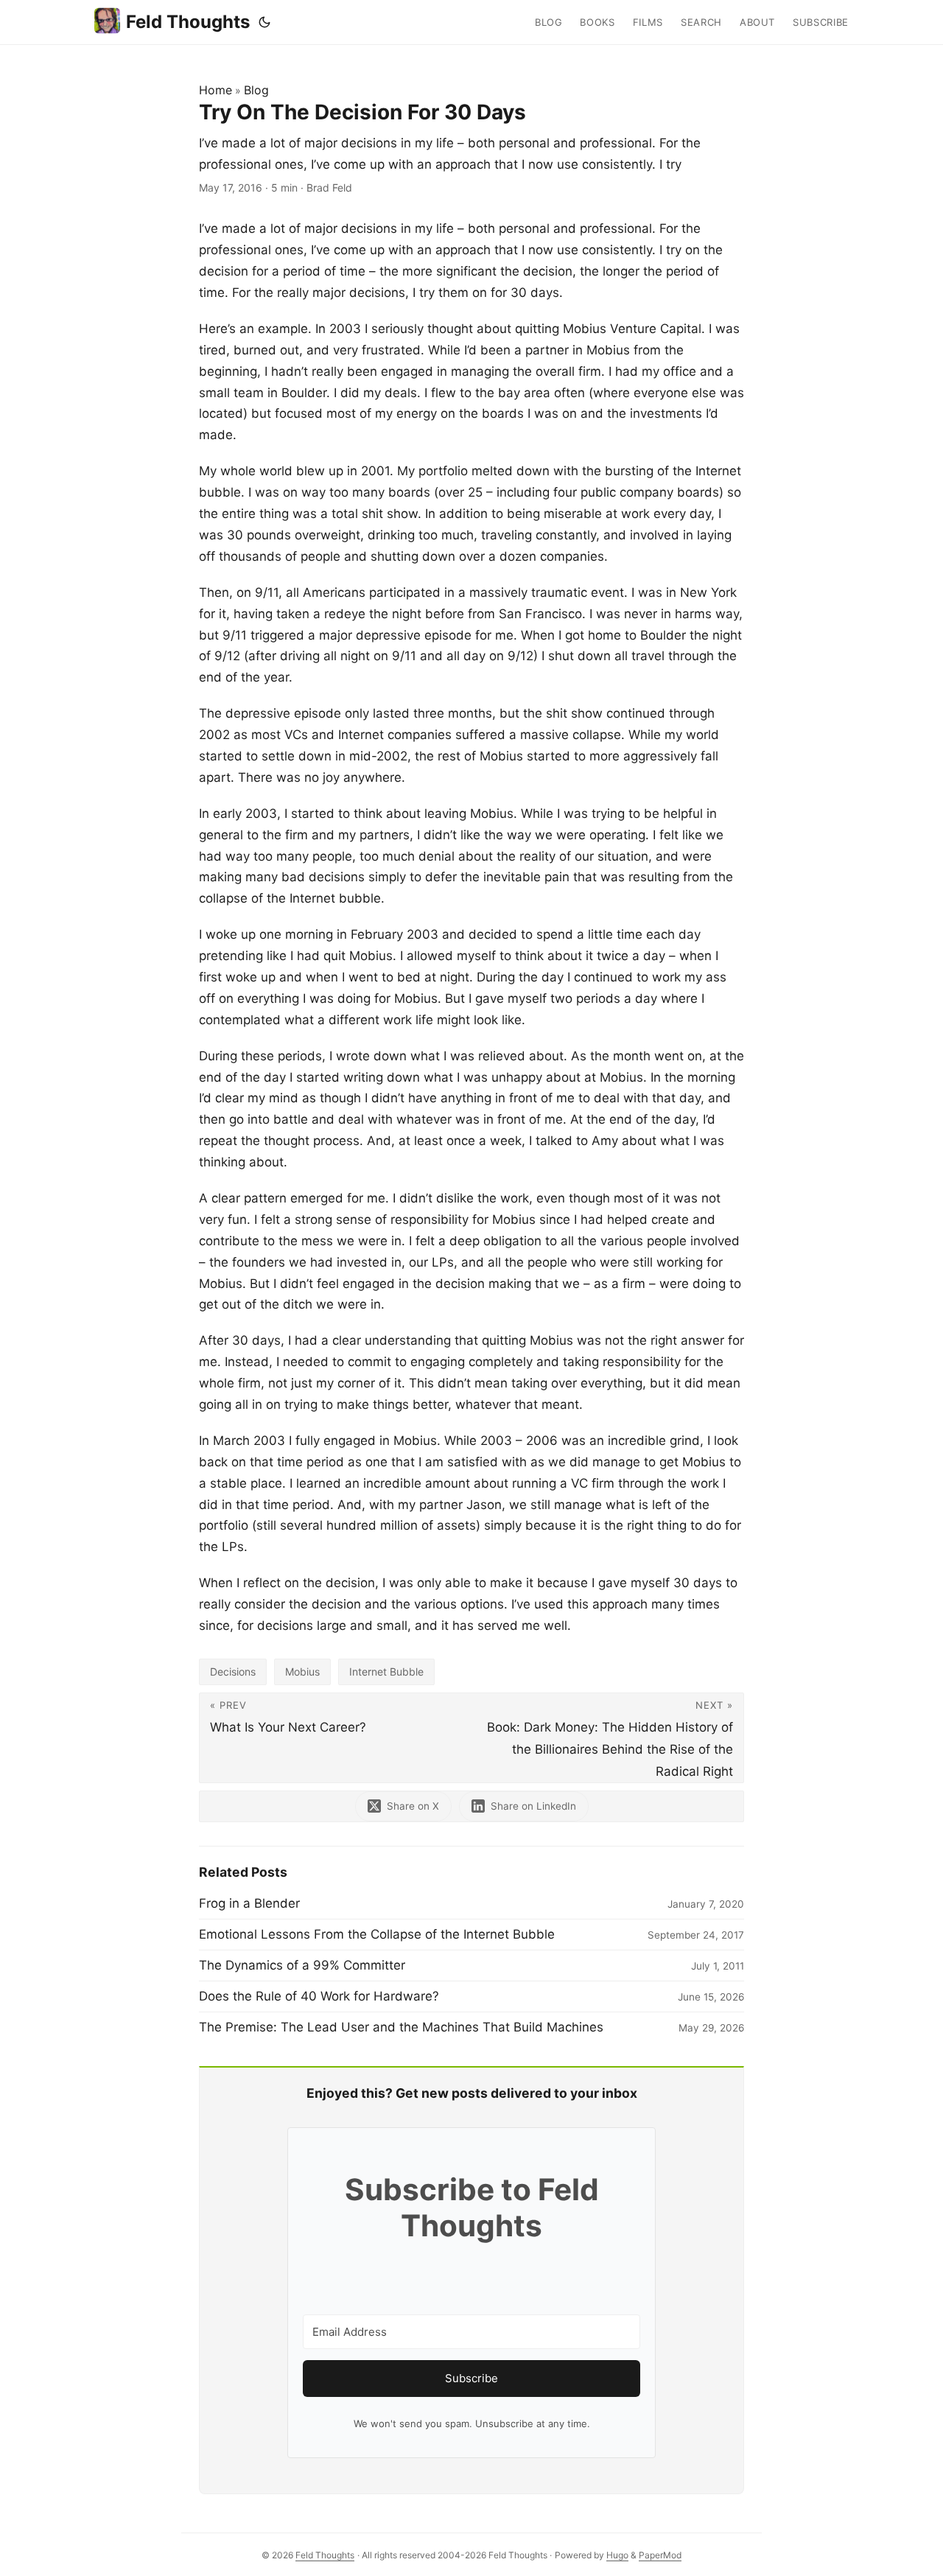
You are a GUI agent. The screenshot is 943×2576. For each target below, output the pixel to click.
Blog (256, 90)
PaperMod (660, 2555)
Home (215, 90)
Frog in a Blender (249, 1903)
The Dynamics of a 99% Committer (302, 1965)
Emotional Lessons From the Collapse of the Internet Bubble (377, 1934)
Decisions (233, 1672)
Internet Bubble (386, 1672)
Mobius (302, 1672)
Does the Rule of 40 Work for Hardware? (319, 1996)
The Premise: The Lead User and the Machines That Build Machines (401, 2027)
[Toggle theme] (264, 22)
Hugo (617, 2555)
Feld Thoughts (188, 22)
